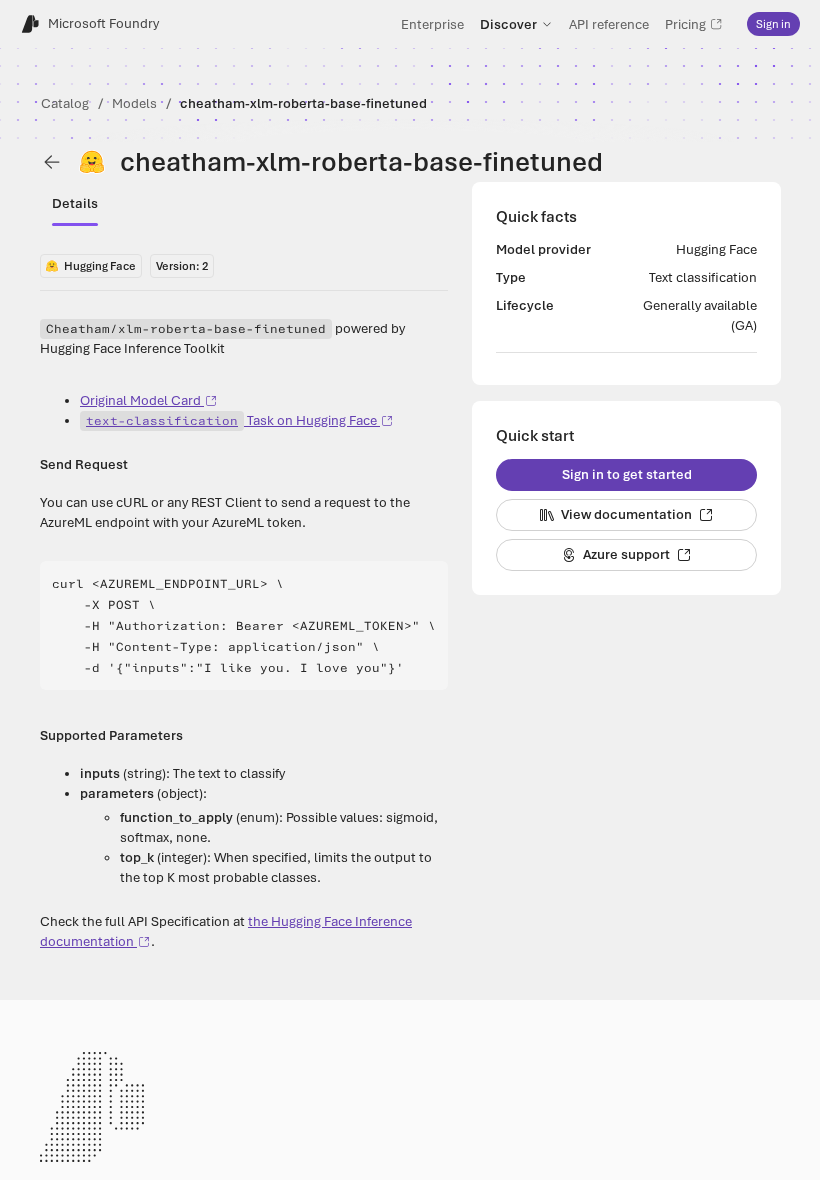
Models (134, 103)
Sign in (773, 24)
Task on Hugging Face (231, 420)
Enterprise (432, 24)
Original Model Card (140, 400)
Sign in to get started (627, 474)
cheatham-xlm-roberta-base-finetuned (303, 103)
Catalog (65, 103)
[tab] (75, 204)
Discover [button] (508, 24)
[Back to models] (52, 162)
